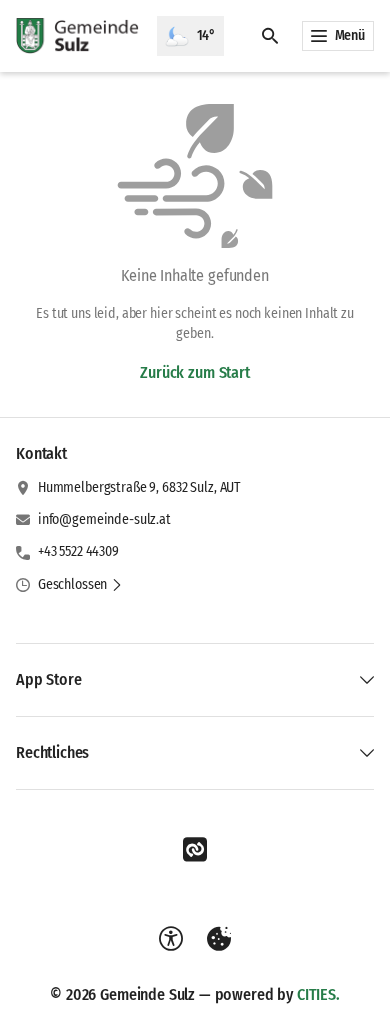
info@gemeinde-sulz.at (104, 519)
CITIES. (318, 994)
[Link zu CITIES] (195, 850)
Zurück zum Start (194, 372)
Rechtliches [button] (52, 752)
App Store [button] (49, 679)
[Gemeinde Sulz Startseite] (78, 36)
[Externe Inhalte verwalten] (219, 939)
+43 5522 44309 (78, 551)
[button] (80, 585)
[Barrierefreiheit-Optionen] (171, 939)
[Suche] (270, 36)
